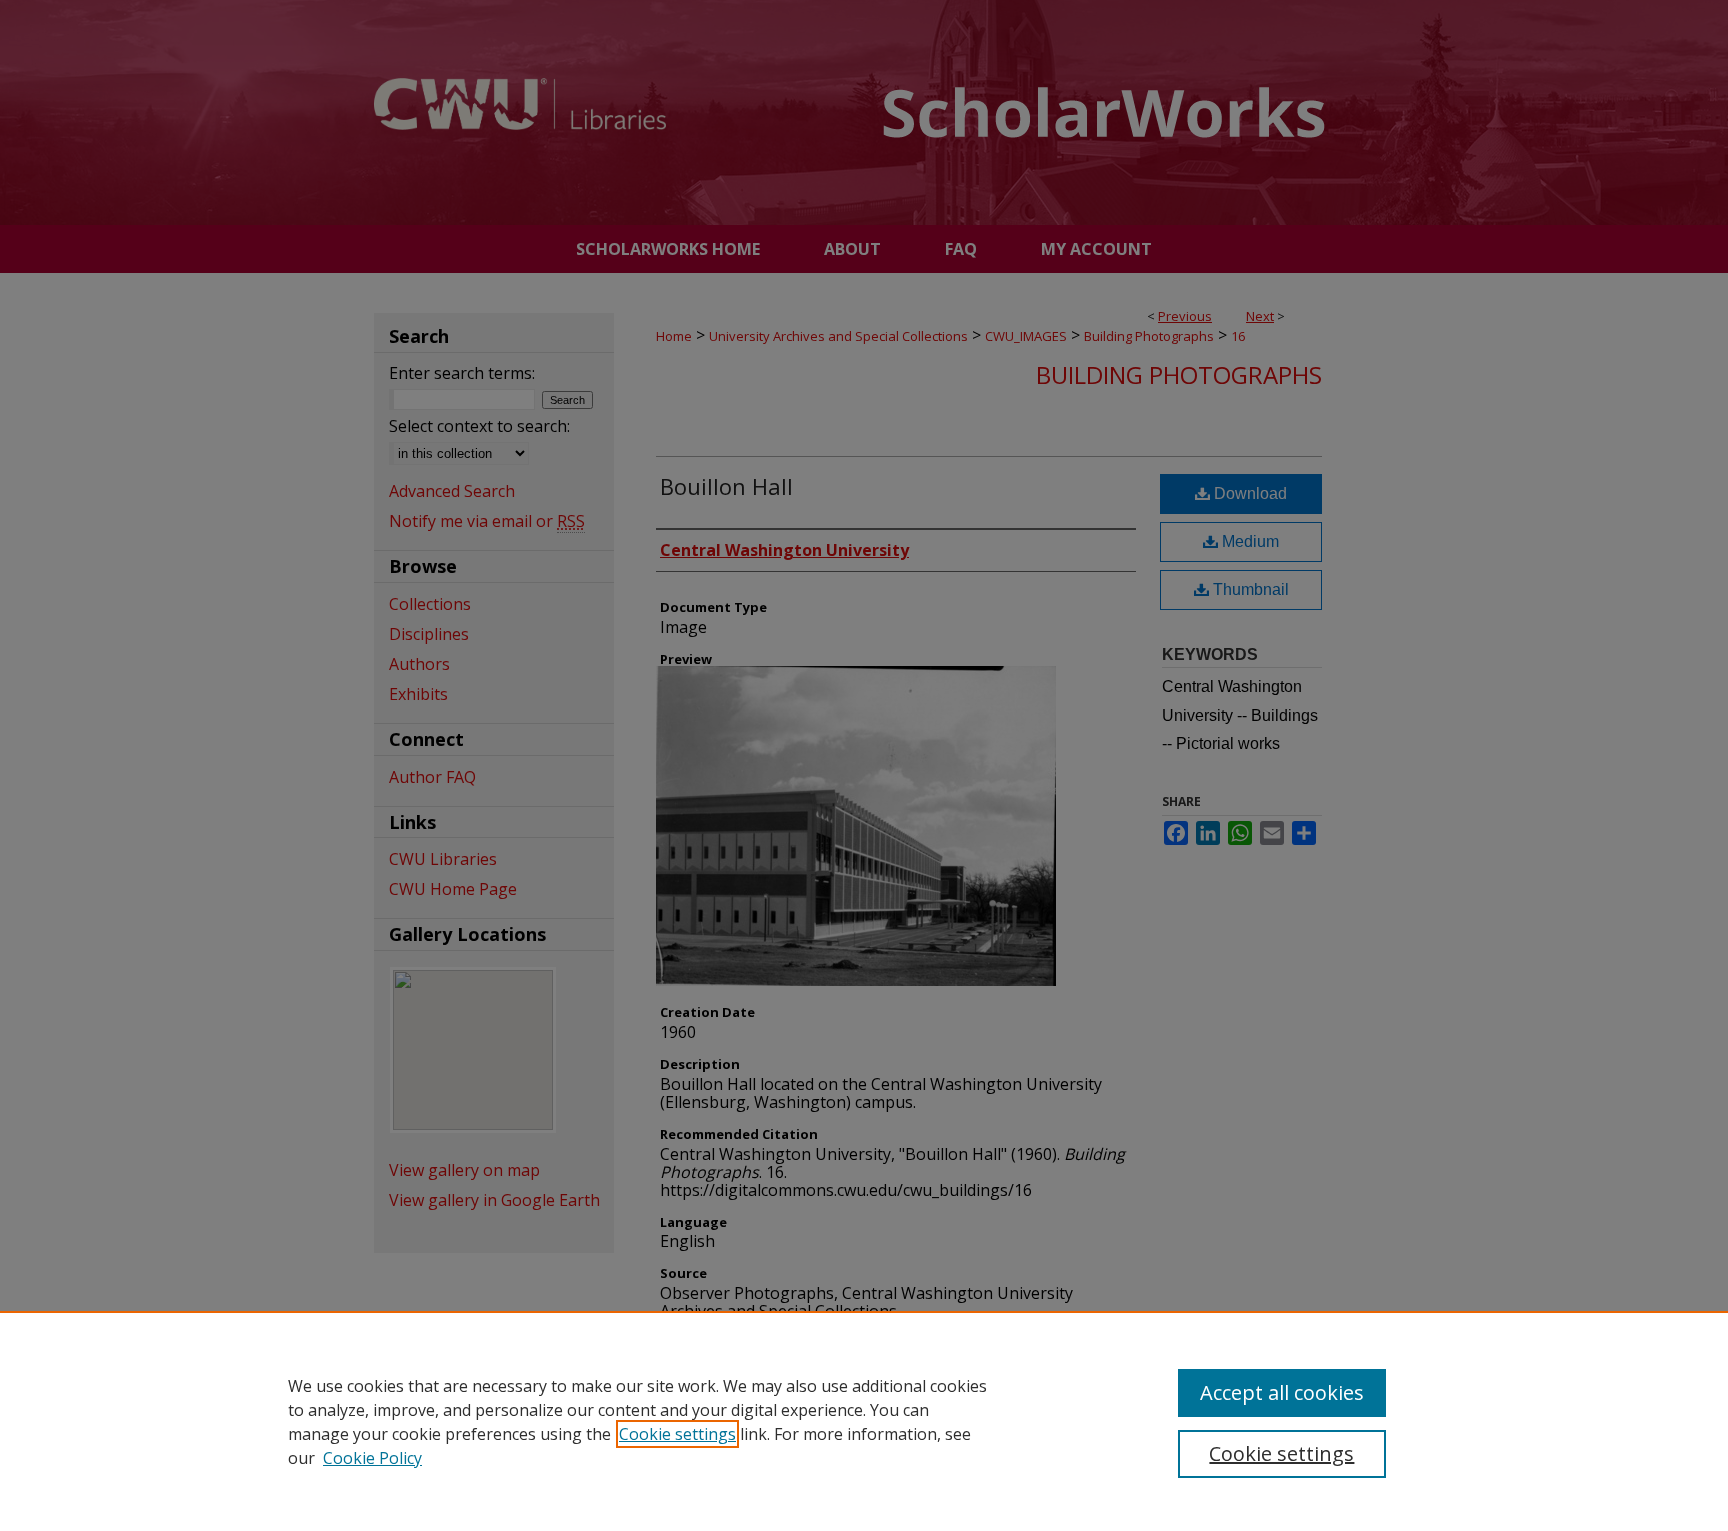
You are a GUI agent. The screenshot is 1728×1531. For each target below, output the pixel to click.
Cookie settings (677, 1434)
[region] (864, 1421)
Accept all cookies (1282, 1392)
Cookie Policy (372, 1458)
